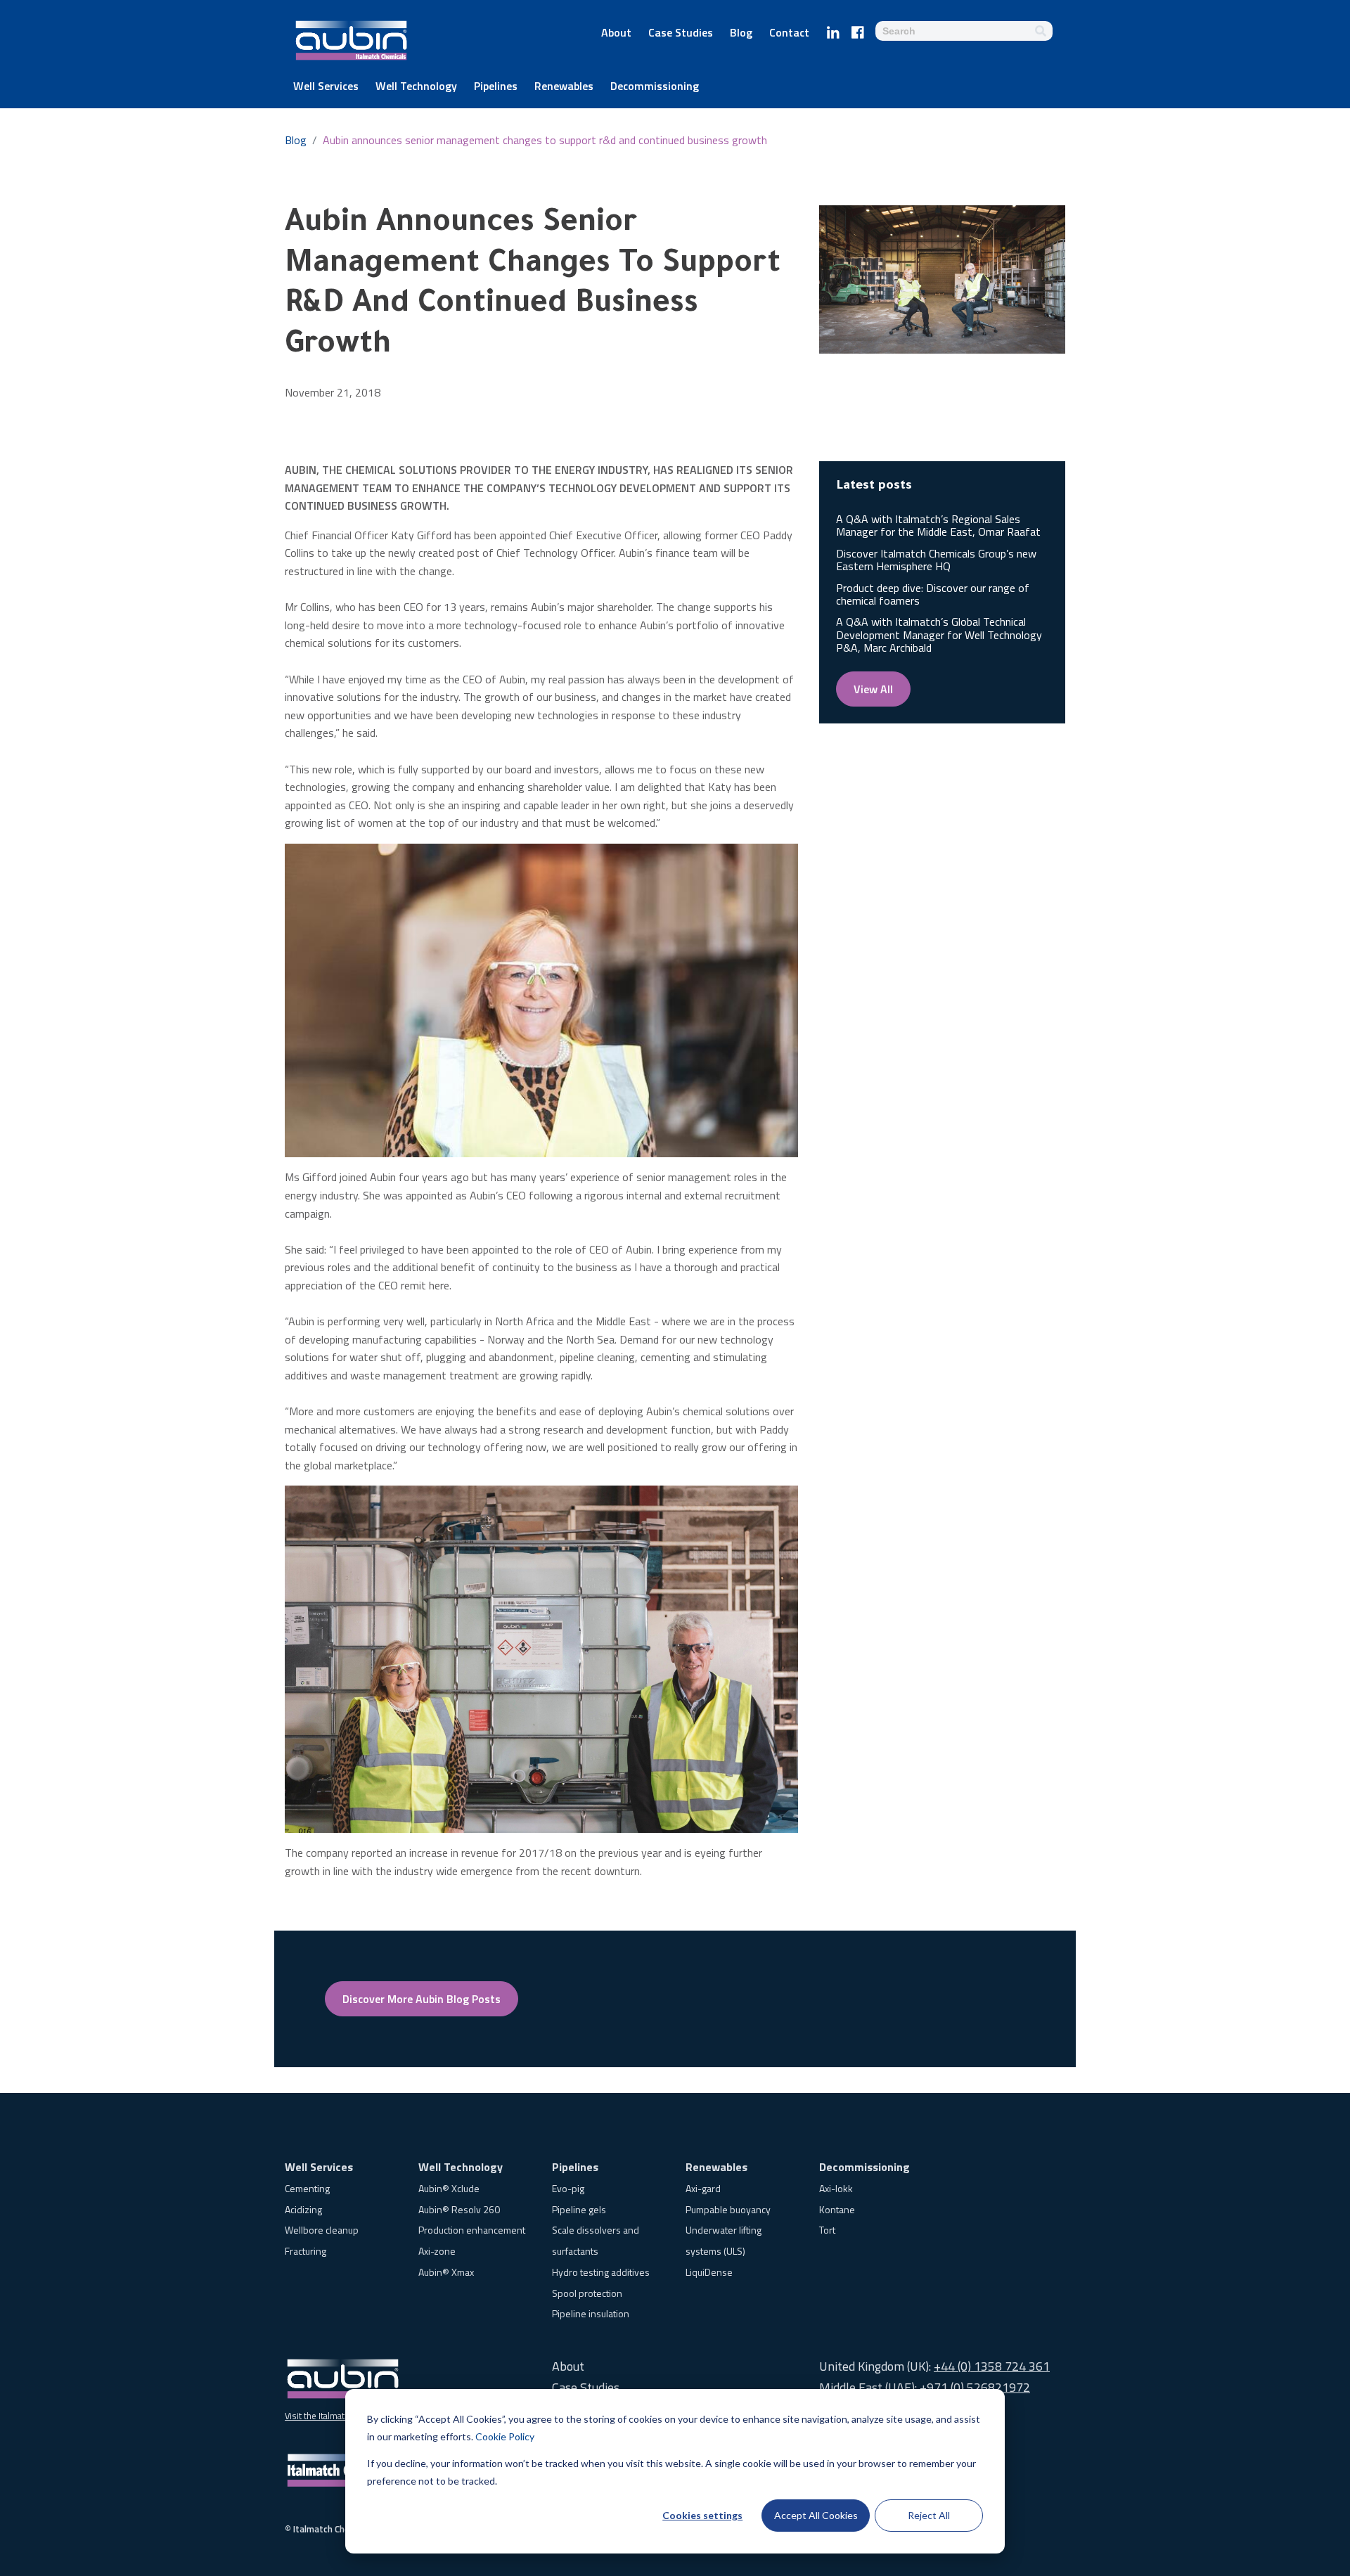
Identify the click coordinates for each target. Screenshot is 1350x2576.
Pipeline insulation (591, 2313)
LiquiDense (709, 2272)
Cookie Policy (505, 2436)
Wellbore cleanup (322, 2230)
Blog (741, 34)
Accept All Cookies (816, 2515)
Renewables (564, 87)
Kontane (837, 2209)
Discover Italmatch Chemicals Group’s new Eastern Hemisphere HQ (936, 560)
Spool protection (587, 2293)
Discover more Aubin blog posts (422, 1999)
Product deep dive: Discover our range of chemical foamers (933, 594)
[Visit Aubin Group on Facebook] (858, 30)
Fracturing (306, 2251)
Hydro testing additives (601, 2272)
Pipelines (496, 87)
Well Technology (416, 87)
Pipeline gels (579, 2209)
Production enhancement (472, 2230)
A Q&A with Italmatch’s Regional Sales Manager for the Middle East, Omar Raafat (938, 525)
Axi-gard (703, 2188)
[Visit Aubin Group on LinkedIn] (833, 30)
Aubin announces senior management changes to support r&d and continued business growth (545, 140)
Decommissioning (655, 87)
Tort (827, 2230)
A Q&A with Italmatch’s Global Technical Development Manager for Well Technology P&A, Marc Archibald (939, 635)
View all (873, 689)
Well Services (326, 87)
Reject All (929, 2515)
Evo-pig (568, 2188)
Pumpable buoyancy (728, 2209)
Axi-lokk (836, 2188)
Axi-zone (437, 2251)
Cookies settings (702, 2515)
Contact (789, 34)
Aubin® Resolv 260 (459, 2209)
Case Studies (681, 34)
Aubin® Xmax (446, 2272)
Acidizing (303, 2209)
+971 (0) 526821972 (975, 2387)
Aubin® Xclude (449, 2188)
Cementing (307, 2188)
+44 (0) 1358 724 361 (992, 2366)
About (616, 34)
